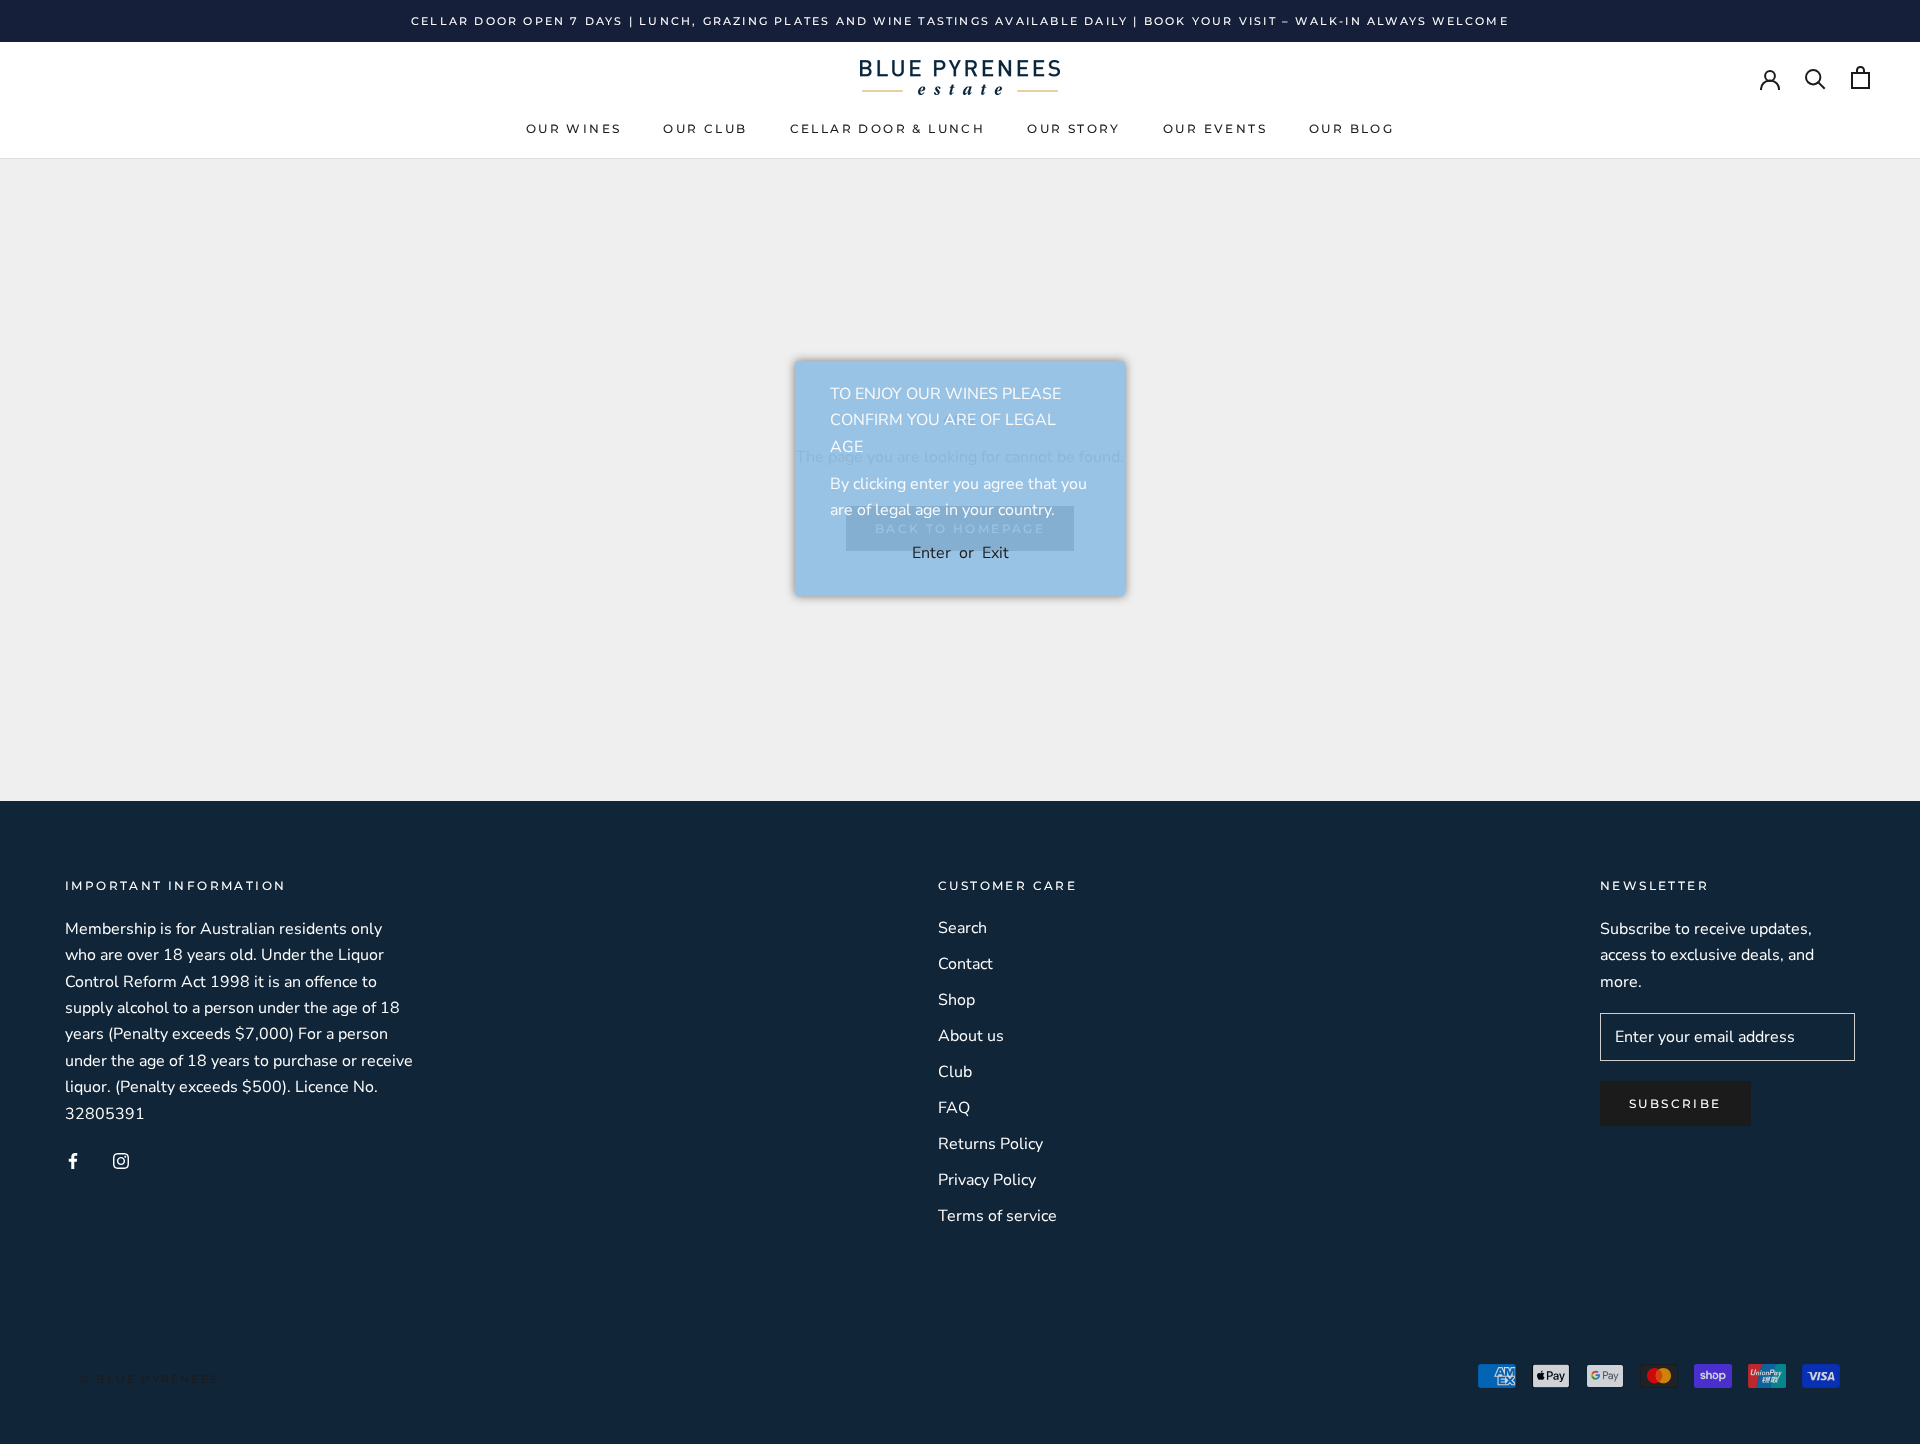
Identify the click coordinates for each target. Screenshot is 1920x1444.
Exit (995, 553)
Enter (931, 553)
